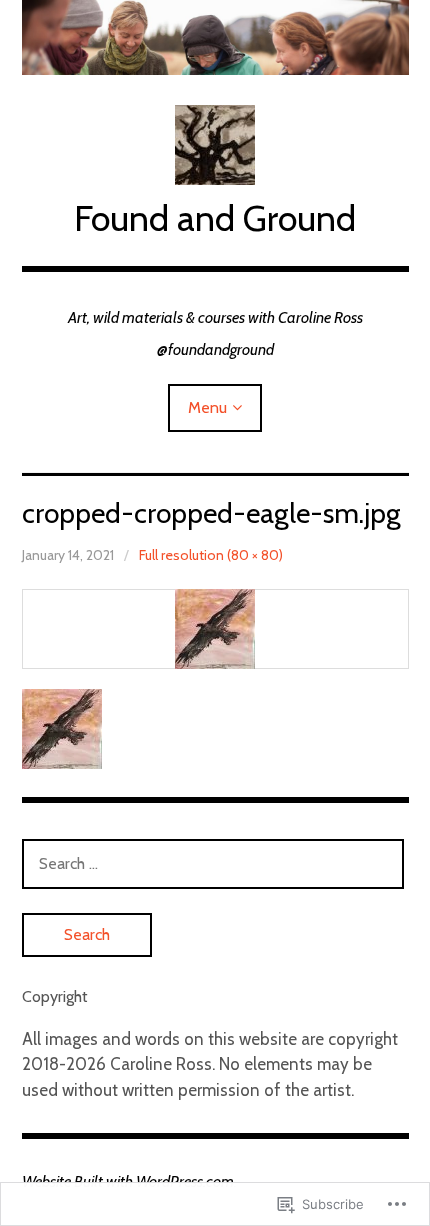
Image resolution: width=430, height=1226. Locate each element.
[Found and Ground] (215, 37)
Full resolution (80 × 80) (211, 555)
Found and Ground (215, 218)
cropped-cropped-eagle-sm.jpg (211, 513)
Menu (207, 407)
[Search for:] (213, 863)
